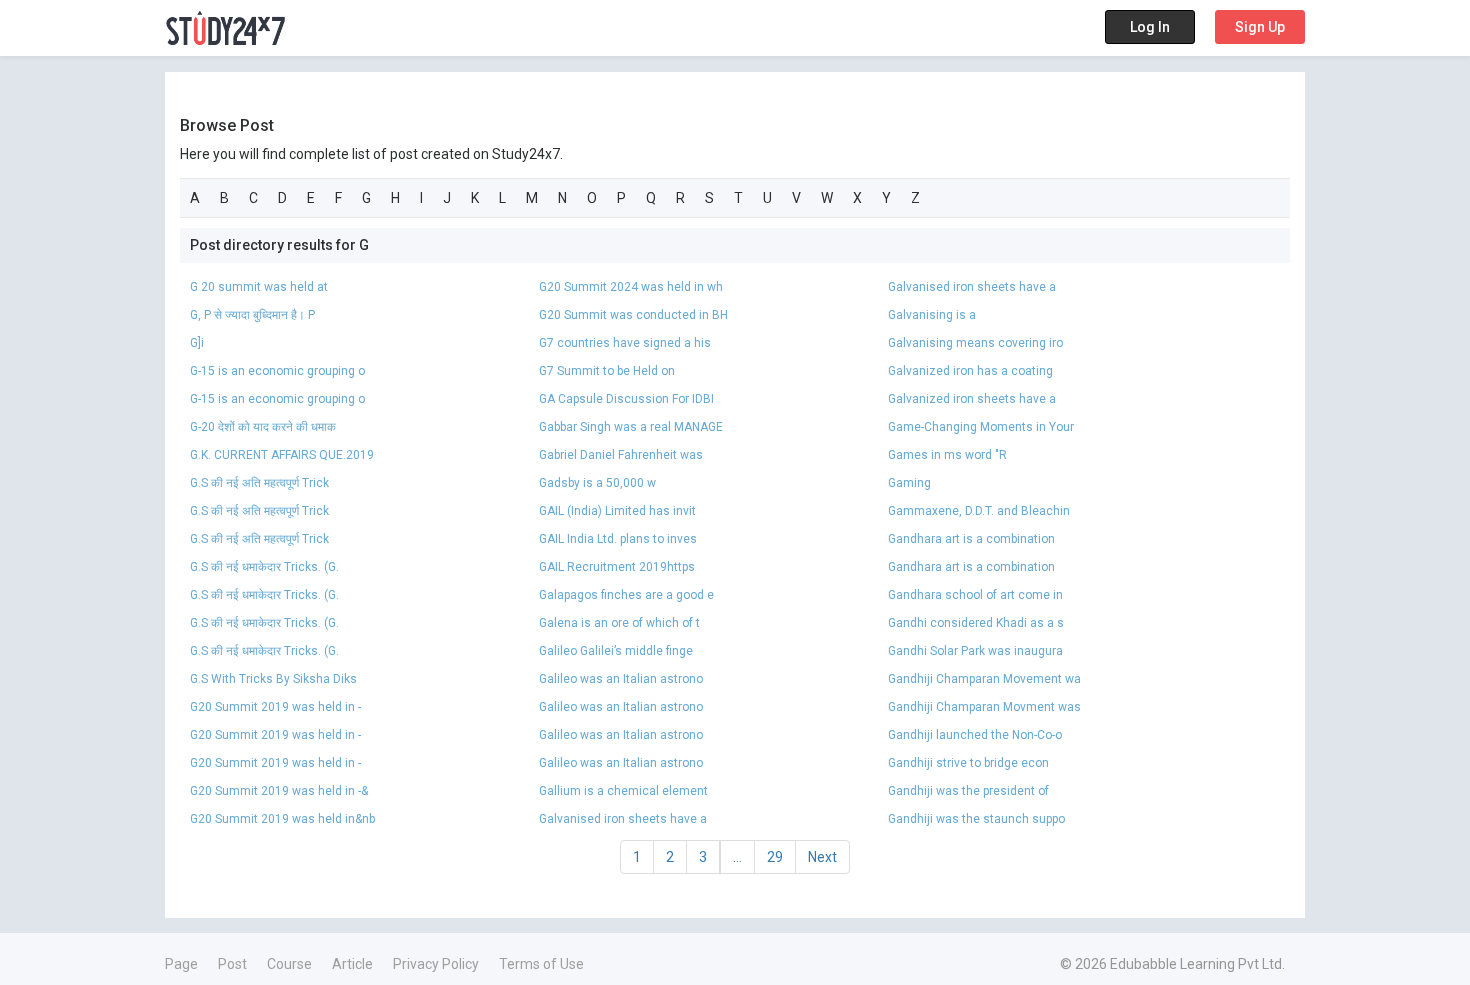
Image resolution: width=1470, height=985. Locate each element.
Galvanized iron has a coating (970, 371)
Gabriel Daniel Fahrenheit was (621, 455)
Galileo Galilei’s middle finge (616, 651)
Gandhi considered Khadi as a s (976, 623)
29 (775, 857)
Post (232, 964)
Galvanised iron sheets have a (972, 287)
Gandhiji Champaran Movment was (984, 707)
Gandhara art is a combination (971, 539)
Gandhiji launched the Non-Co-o (975, 735)
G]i (197, 343)
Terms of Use (541, 964)
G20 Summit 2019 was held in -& (279, 791)
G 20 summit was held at (259, 287)
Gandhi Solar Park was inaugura (975, 651)
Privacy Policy (436, 964)
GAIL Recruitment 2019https (617, 567)
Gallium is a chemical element (625, 791)
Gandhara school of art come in (975, 595)
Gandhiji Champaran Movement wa (984, 679)
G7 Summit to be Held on (607, 371)
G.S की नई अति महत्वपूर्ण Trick (259, 483)
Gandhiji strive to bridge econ (968, 763)
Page (181, 964)
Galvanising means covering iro (975, 343)
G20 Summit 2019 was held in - (275, 707)
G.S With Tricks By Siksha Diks (273, 679)
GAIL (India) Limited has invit (617, 511)
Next (822, 857)
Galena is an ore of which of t (619, 623)
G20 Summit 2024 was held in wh (631, 287)
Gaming (909, 483)
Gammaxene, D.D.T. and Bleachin (979, 511)
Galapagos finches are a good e (626, 595)
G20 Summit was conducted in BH (633, 315)
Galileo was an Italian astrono (621, 679)
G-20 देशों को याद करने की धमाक (263, 427)
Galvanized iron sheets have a (972, 399)
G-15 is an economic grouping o (277, 371)
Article (352, 964)
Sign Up (1260, 27)
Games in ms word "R (947, 455)
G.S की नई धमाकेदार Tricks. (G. (264, 567)
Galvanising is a (932, 315)
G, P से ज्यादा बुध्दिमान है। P (252, 315)
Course (289, 964)
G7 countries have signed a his (625, 343)
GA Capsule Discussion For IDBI (626, 399)
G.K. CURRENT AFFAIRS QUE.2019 (282, 455)
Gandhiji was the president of (968, 791)
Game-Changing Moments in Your (981, 427)
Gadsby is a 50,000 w (597, 483)
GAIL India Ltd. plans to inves (618, 539)
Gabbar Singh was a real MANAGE (631, 427)
